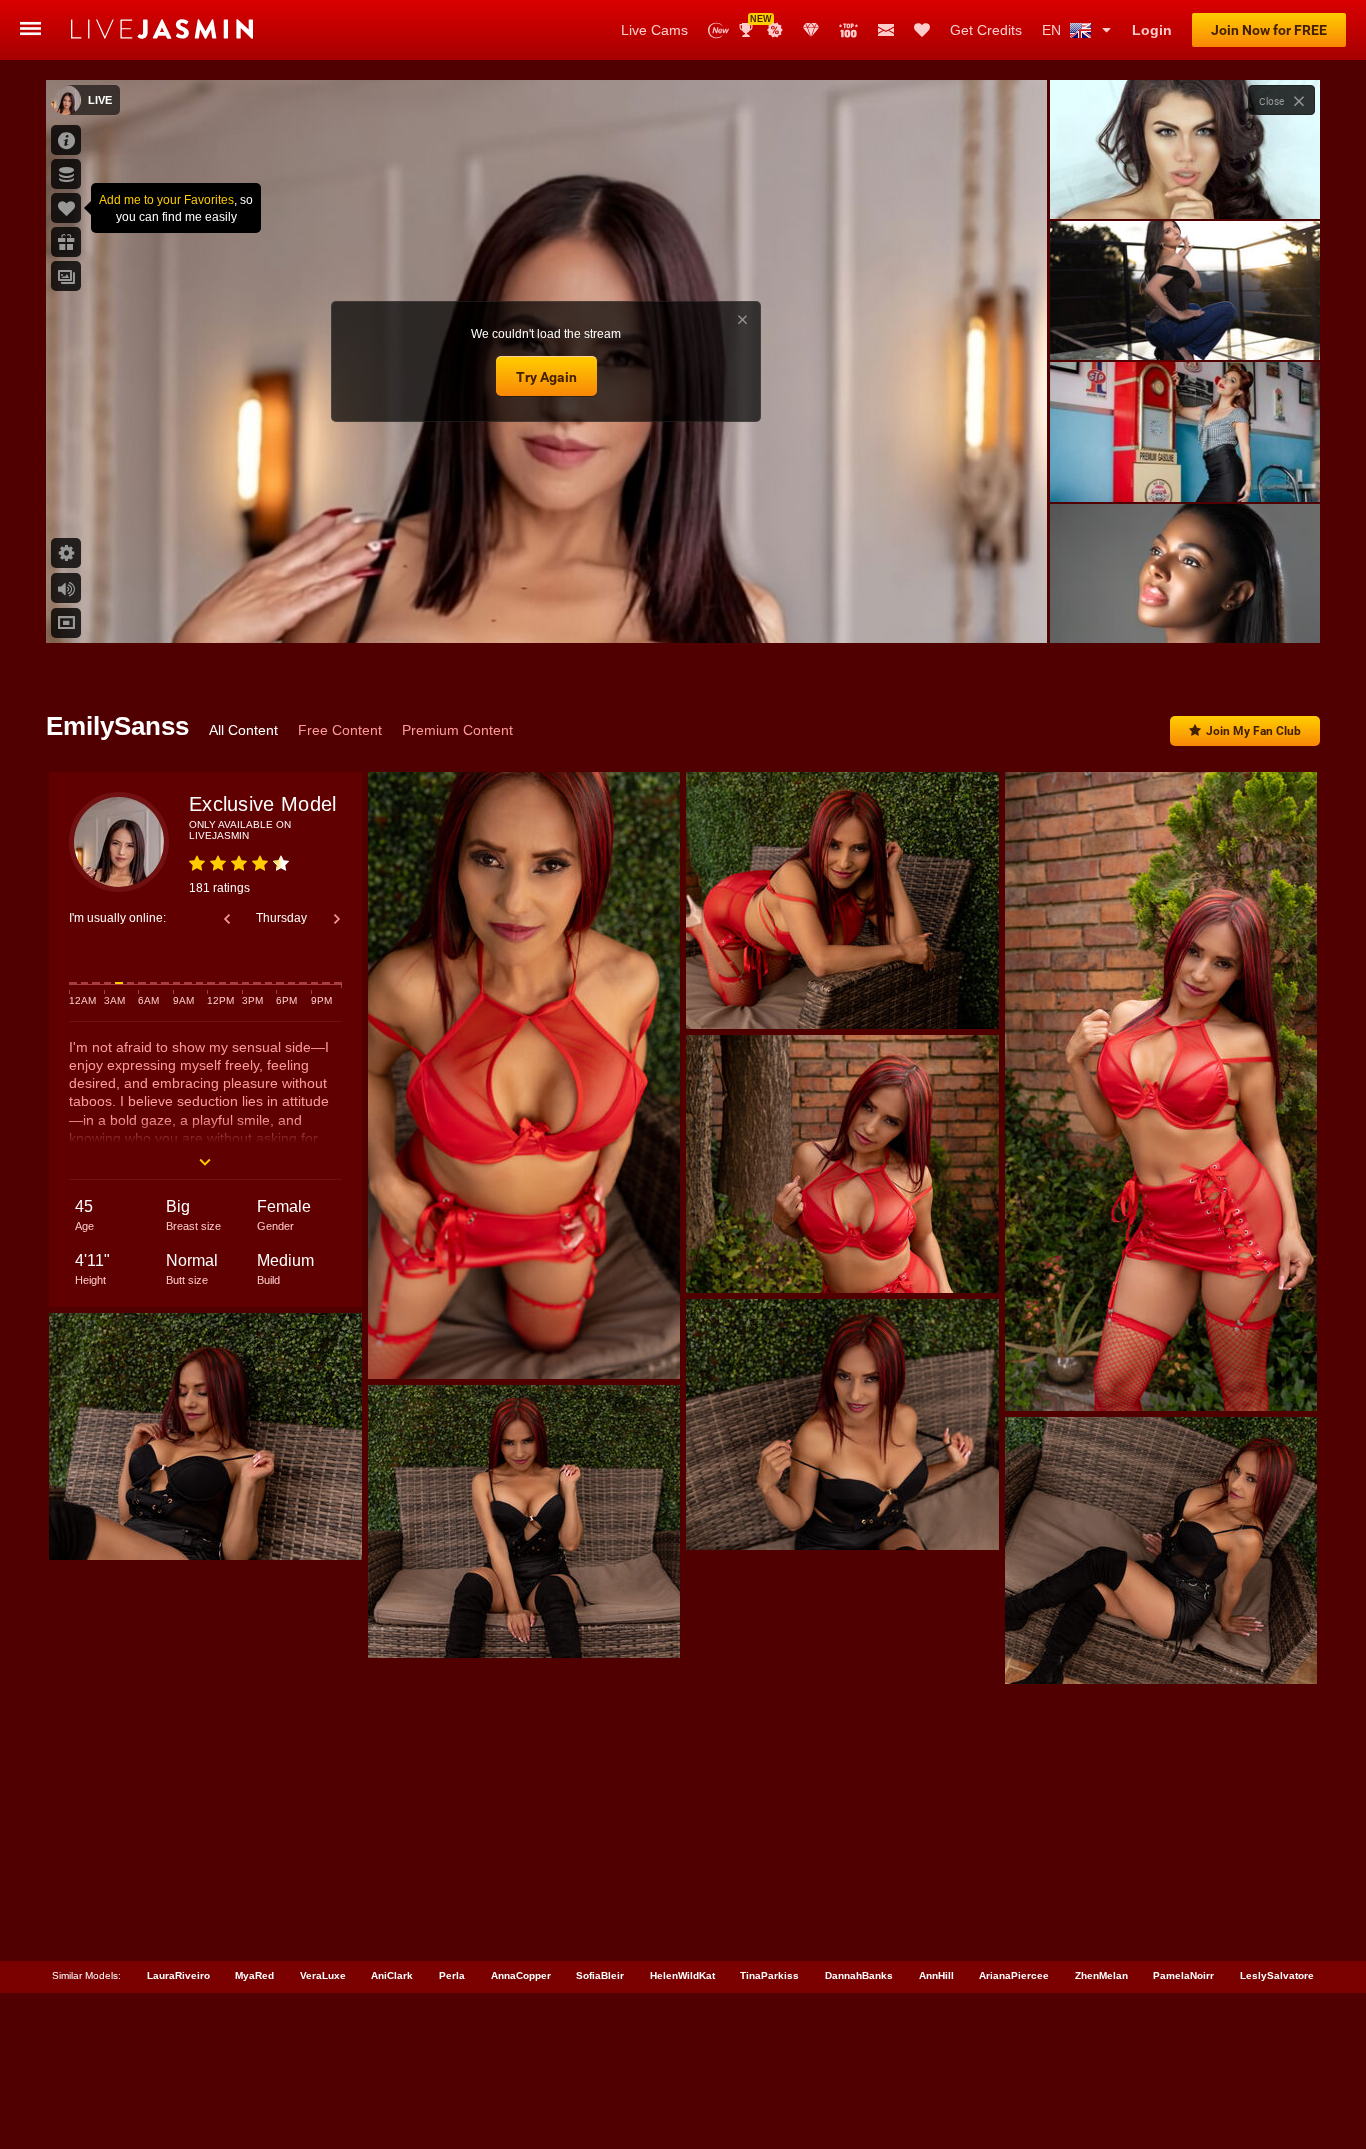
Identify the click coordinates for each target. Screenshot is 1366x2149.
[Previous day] (227, 919)
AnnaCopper (521, 1975)
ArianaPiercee (1014, 1975)
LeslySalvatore (1277, 1975)
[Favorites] (922, 30)
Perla (452, 1975)
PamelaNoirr (1183, 1975)
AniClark (392, 1975)
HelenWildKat (682, 1975)
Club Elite (811, 30)
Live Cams (654, 30)
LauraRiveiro (178, 1975)
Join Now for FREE (1269, 30)
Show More (1184, 609)
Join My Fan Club (1253, 731)
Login (1152, 30)
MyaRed (254, 1975)
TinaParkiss (769, 1975)
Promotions (775, 30)
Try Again (546, 377)
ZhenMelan (1101, 1975)
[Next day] (337, 919)
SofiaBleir (600, 1975)
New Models (718, 30)
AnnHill (936, 1975)
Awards (753, 23)
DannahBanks (859, 1975)
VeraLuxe (323, 1975)
